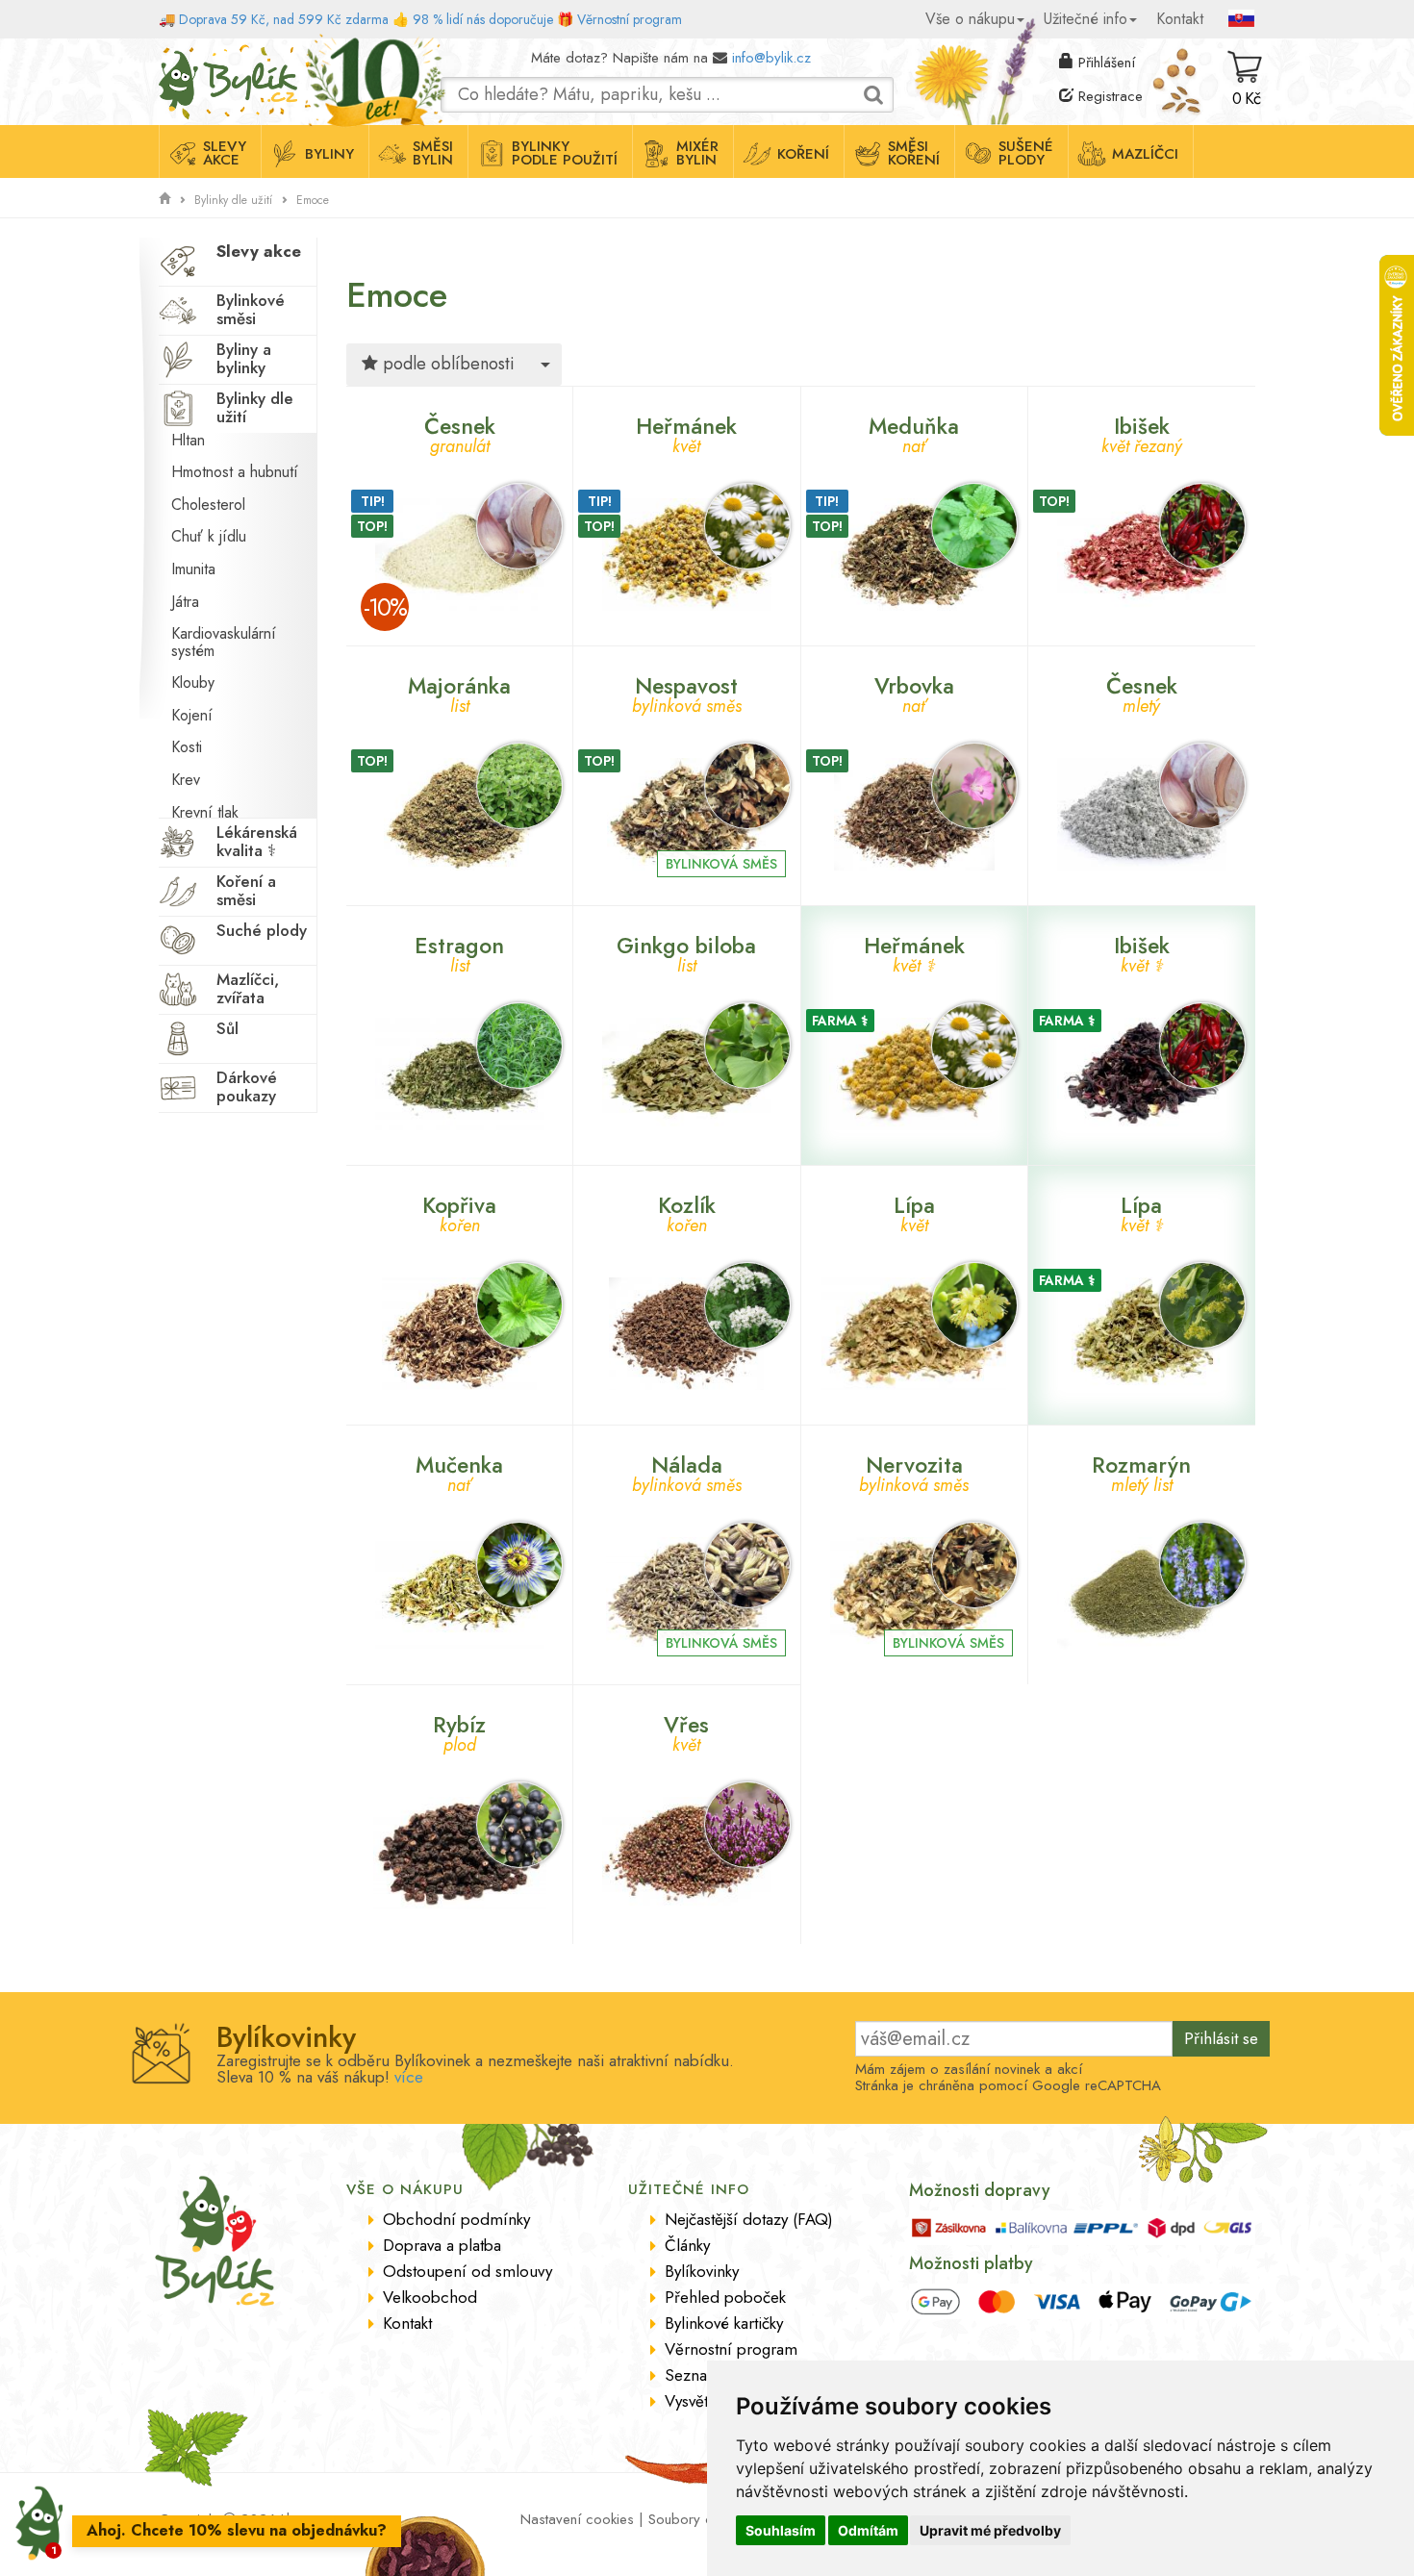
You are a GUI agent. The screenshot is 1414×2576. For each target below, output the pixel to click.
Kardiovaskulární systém (224, 642)
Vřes (686, 1731)
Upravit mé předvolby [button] (990, 2530)
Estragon (459, 952)
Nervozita (914, 1471)
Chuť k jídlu (209, 536)
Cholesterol (208, 505)
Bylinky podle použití (565, 153)
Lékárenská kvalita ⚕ (257, 841)
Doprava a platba (442, 2245)
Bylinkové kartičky (724, 2323)
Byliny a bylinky (244, 358)
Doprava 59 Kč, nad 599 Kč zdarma (284, 19)
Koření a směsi (246, 890)
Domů (176, 53)
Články (687, 2245)
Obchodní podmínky (456, 2219)
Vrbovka (914, 692)
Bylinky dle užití (233, 200)
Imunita (193, 569)
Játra (185, 602)
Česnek (460, 432)
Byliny (329, 154)
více (409, 2077)
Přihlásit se (1221, 2038)
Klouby (193, 682)
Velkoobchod (430, 2297)
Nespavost (687, 692)
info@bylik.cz (771, 58)
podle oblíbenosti (446, 364)
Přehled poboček (725, 2297)
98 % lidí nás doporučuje (483, 19)
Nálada (687, 1471)
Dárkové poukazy (247, 1086)
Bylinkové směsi (251, 309)
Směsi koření (914, 153)
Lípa (914, 1212)
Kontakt (1180, 19)
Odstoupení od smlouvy (467, 2271)
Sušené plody (1026, 153)
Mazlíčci (1145, 154)
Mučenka (459, 1471)
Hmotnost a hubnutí (235, 472)
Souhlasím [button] (781, 2530)
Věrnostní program (630, 19)
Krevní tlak (205, 812)
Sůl (227, 1028)
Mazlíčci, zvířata (248, 988)
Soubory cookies (701, 2519)
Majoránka (459, 692)
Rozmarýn (1141, 1471)
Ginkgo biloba (686, 952)
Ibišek (1142, 432)
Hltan (188, 440)
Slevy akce (225, 153)
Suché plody (262, 930)
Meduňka (914, 432)
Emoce (313, 200)
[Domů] (164, 199)
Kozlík (687, 1212)
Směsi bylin (433, 153)
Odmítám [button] (868, 2530)
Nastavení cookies (577, 2519)
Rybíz (459, 1731)
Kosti (187, 747)
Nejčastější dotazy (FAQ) (749, 2219)
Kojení (192, 715)
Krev (186, 780)
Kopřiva (459, 1212)
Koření (803, 154)
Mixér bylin (697, 153)
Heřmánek (686, 432)
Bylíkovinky (702, 2271)
